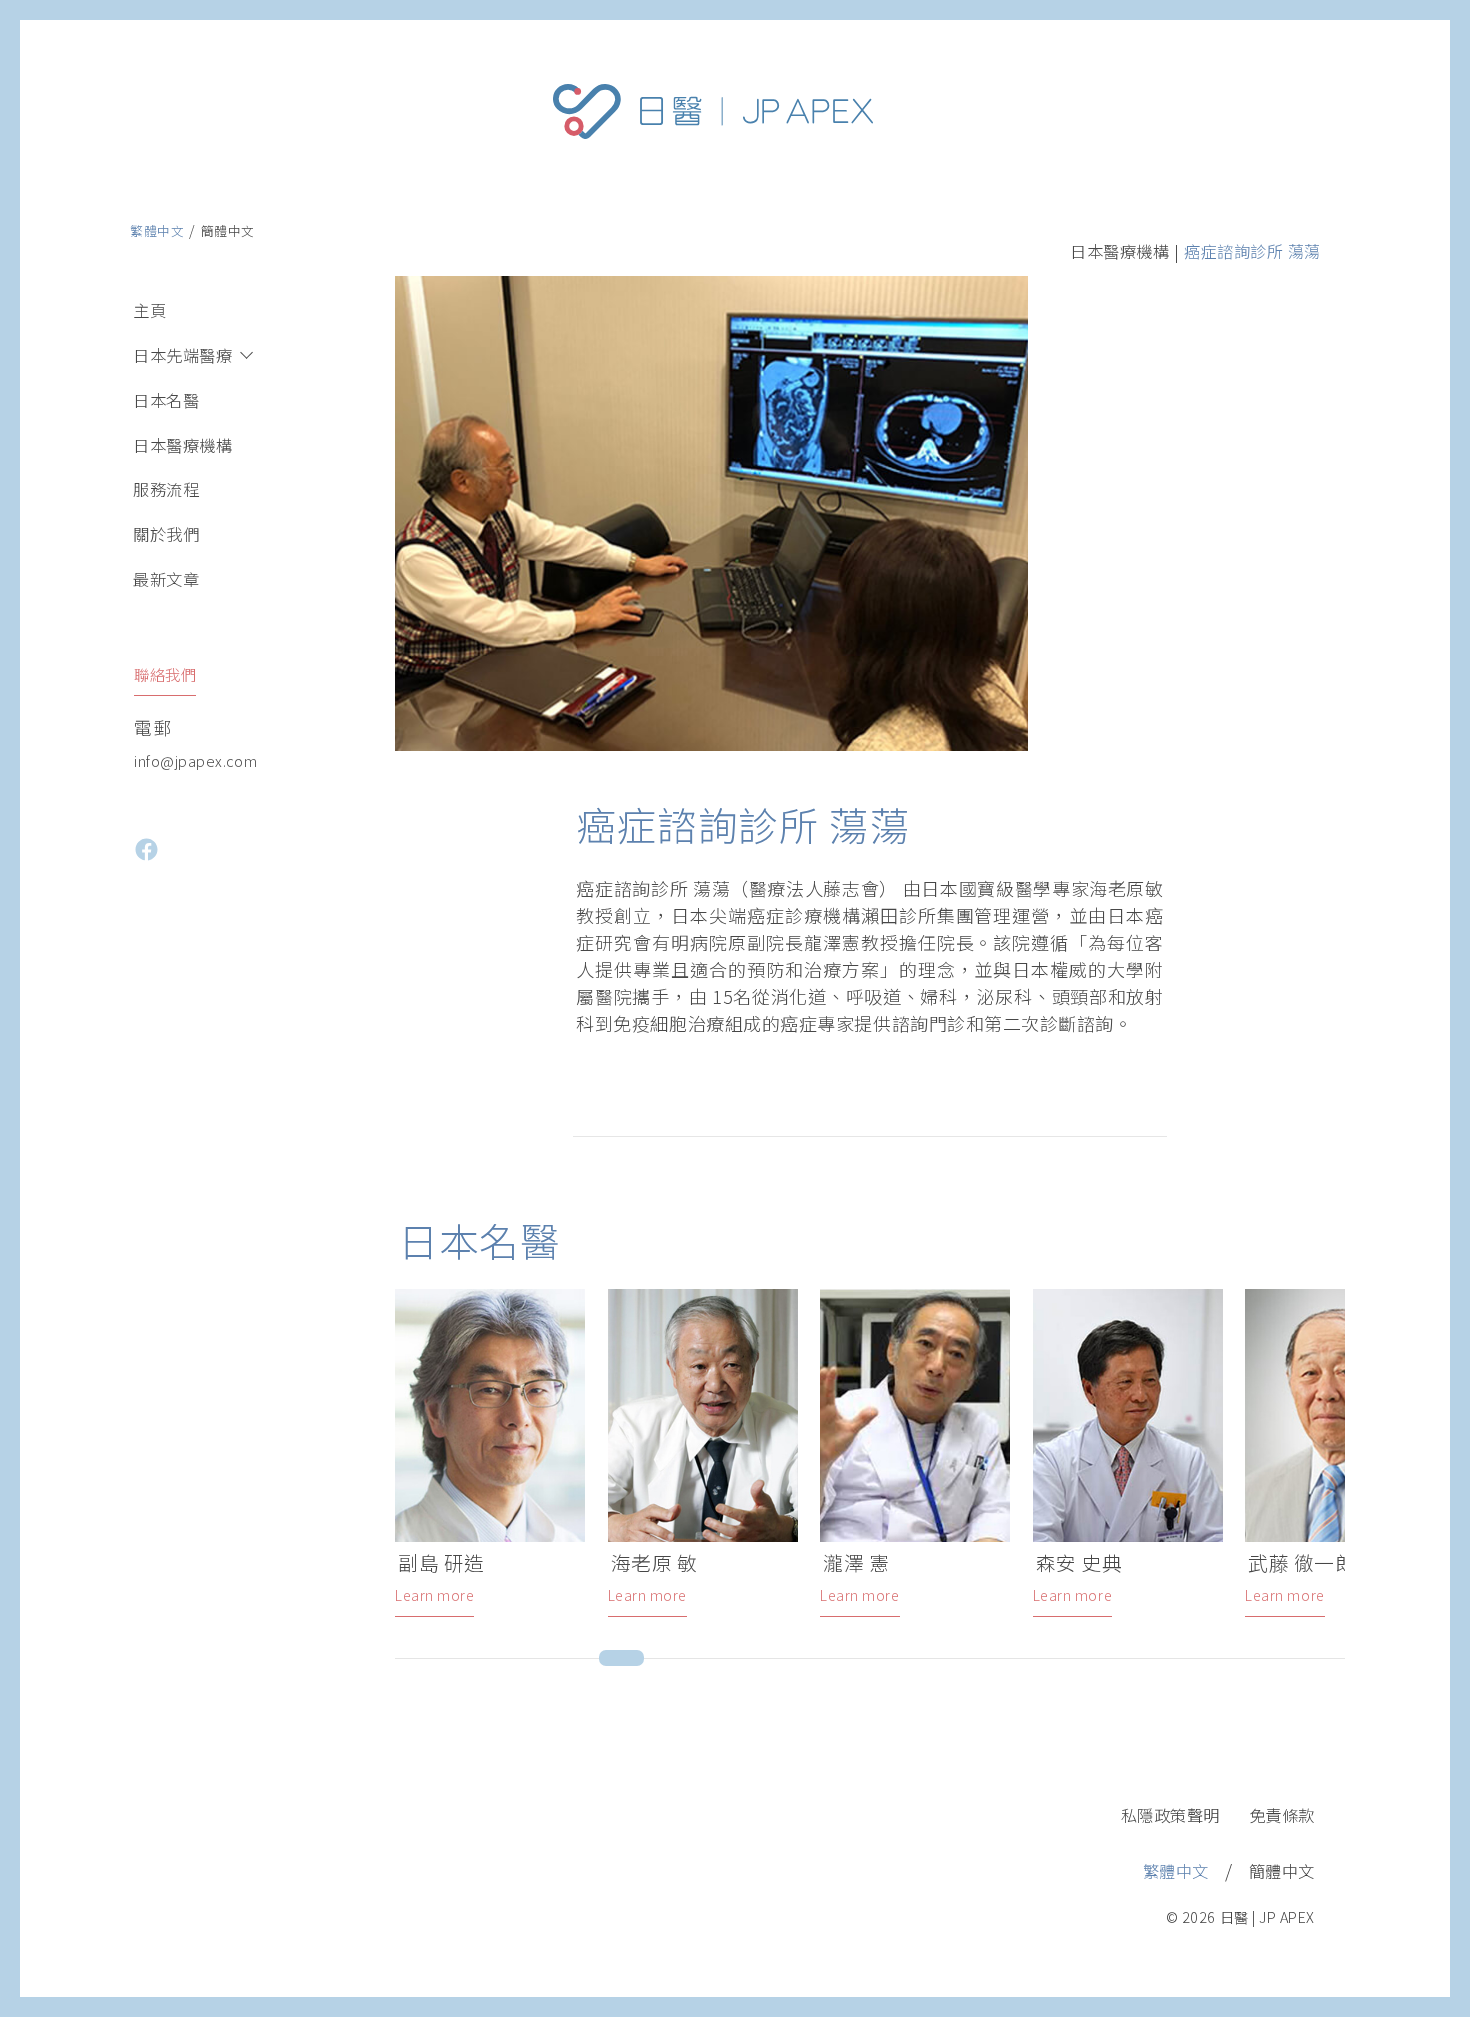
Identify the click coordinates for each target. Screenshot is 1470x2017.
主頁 (149, 310)
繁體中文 (157, 230)
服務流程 (166, 489)
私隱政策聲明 (1170, 1815)
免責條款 (1282, 1815)
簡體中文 (228, 230)
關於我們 (166, 534)
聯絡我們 (165, 674)
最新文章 (166, 579)
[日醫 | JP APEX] (713, 185)
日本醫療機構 (182, 445)
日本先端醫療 (182, 355)
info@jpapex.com (195, 760)
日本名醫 (166, 400)
